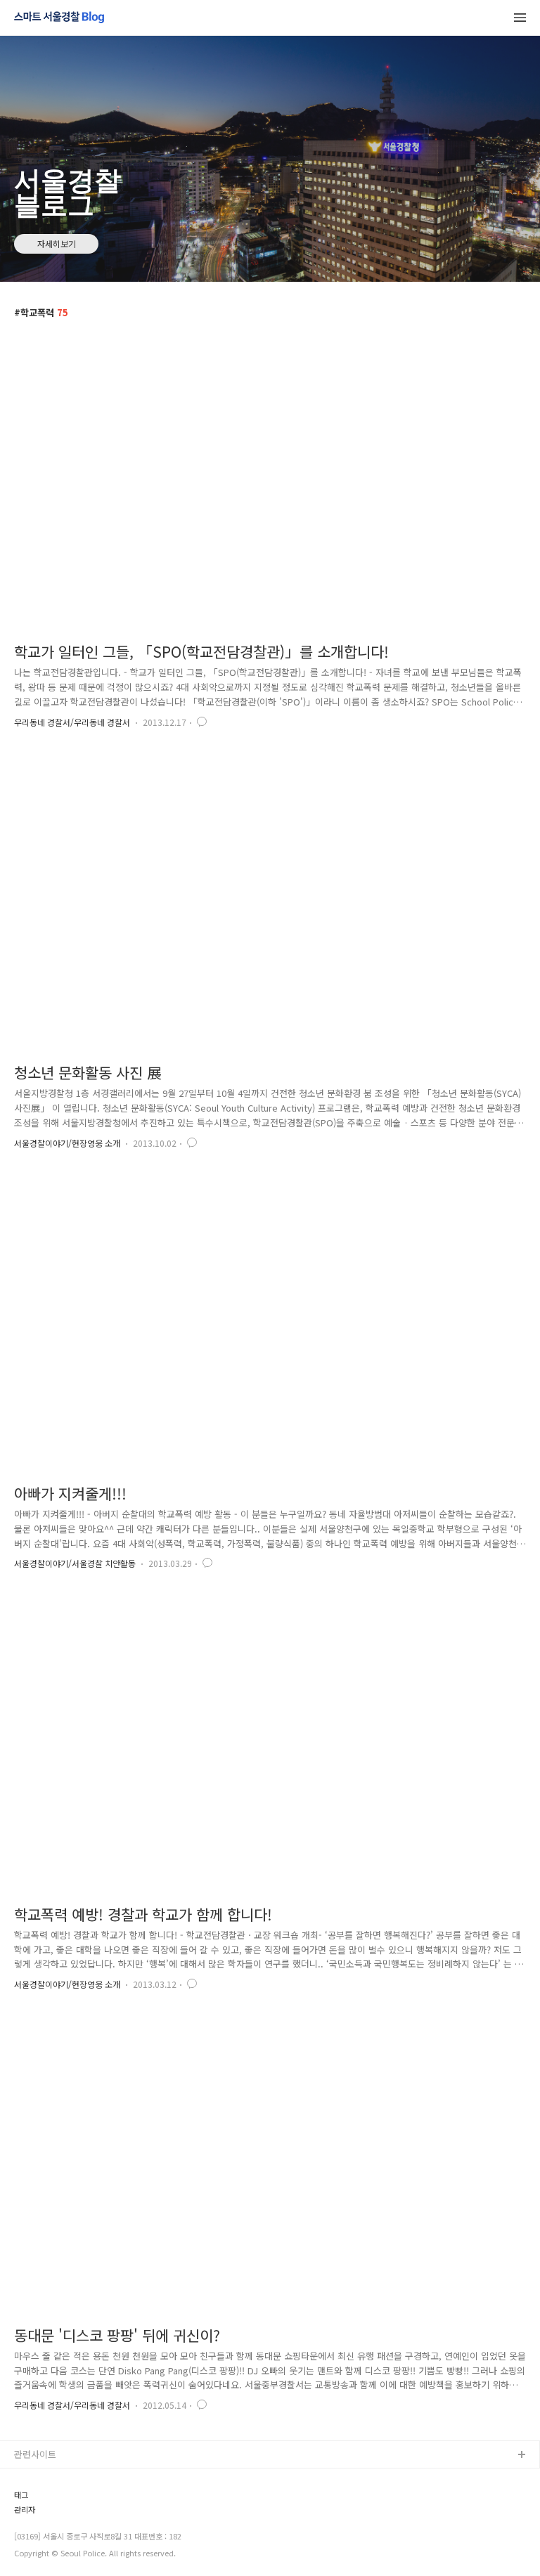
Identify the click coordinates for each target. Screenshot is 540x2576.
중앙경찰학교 (40, 2545)
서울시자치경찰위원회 (57, 2478)
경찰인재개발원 (44, 2523)
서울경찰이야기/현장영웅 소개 (67, 1143)
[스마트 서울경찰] (59, 18)
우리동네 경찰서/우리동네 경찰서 (72, 722)
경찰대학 (32, 2500)
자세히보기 (57, 243)
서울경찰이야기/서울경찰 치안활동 (75, 1563)
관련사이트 (35, 2454)
